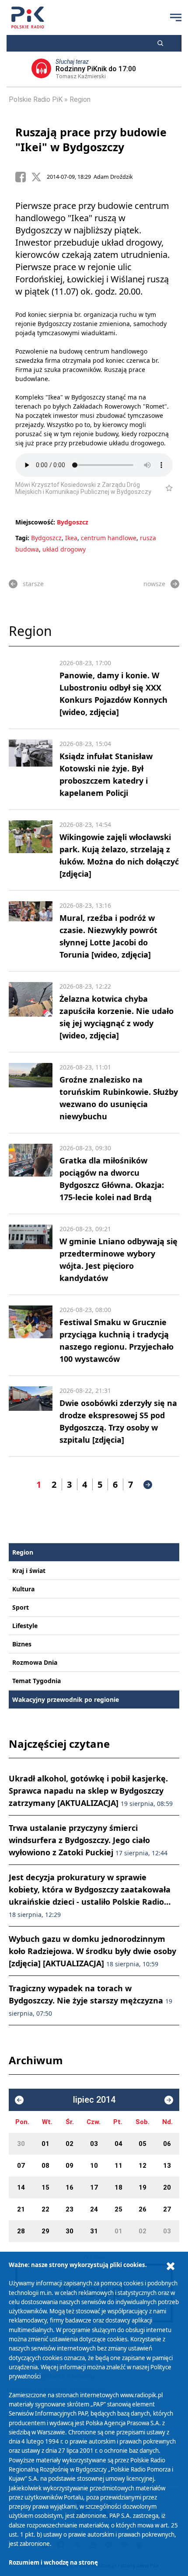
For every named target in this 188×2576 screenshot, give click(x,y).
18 (118, 2187)
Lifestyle (25, 1626)
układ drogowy (64, 549)
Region (80, 99)
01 (45, 2144)
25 (118, 2209)
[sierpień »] (169, 2100)
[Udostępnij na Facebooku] (23, 177)
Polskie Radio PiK (36, 99)
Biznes (22, 1644)
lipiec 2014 (94, 2100)
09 (70, 2166)
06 (167, 2144)
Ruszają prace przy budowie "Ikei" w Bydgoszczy (91, 139)
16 (70, 2187)
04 (118, 2144)
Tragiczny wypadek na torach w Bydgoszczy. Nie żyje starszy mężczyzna (91, 2000)
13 (167, 2166)
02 (70, 2144)
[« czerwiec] (19, 2100)
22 (45, 2209)
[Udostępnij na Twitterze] (39, 177)
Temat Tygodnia (37, 1681)
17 (94, 2187)
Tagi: (23, 538)
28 (21, 2231)
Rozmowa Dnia (35, 1662)
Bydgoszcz (73, 522)
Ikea (71, 538)
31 (94, 2231)
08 (45, 2166)
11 (118, 2166)
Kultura (23, 1589)
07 (21, 2166)
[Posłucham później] (165, 488)
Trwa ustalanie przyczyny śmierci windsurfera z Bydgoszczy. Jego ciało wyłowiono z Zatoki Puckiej (88, 1840)
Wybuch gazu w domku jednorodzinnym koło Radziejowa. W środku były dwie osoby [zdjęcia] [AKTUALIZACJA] (92, 1951)
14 (21, 2187)
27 (167, 2209)
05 (143, 2144)
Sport (21, 1607)
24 (94, 2209)
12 (143, 2166)
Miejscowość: (35, 522)
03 (94, 2144)
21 (21, 2209)
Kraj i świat (29, 1571)
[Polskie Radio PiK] (28, 17)
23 (70, 2209)
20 (167, 2187)
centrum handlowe (109, 538)
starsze (33, 584)
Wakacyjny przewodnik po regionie (66, 1699)
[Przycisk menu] (176, 17)
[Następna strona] (148, 1485)
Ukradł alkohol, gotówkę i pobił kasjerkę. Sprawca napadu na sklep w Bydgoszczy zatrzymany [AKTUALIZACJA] (91, 1791)
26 (143, 2209)
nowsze (154, 584)
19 (143, 2187)
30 (21, 2144)
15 (45, 2187)
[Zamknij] (171, 2266)
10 (94, 2166)
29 (45, 2231)
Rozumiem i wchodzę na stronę (53, 2562)
